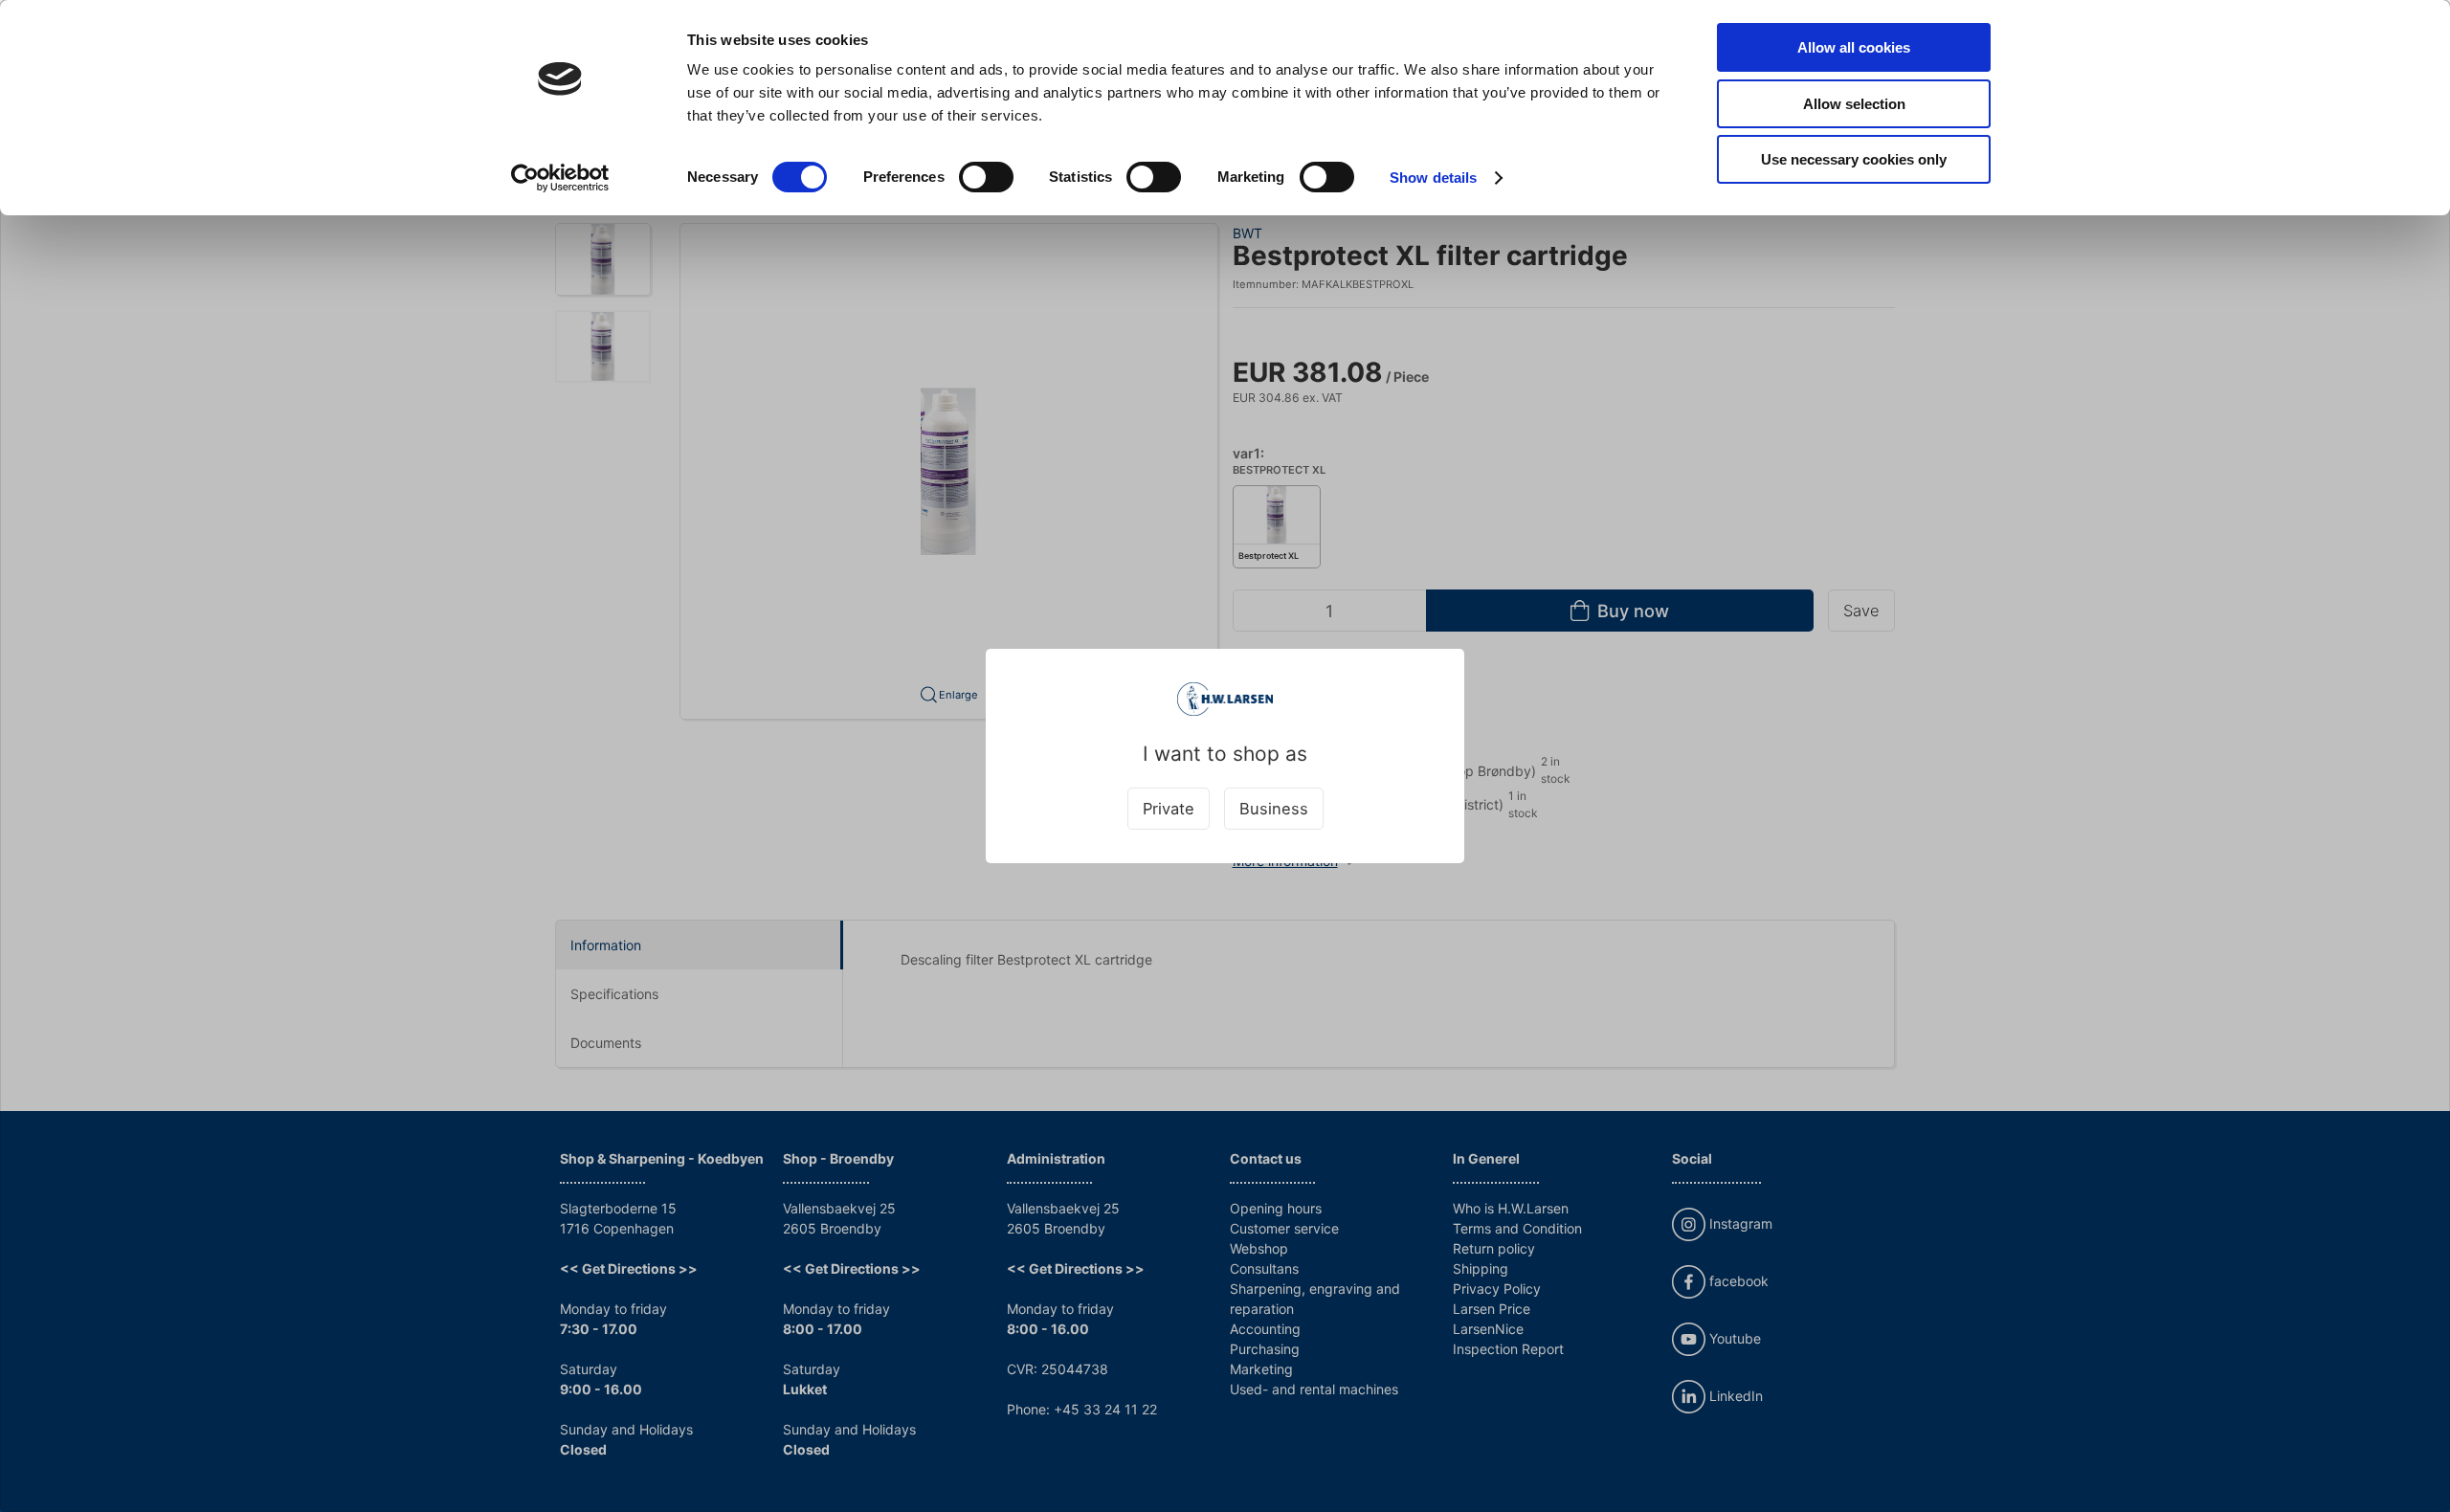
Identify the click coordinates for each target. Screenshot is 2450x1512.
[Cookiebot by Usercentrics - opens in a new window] (560, 178)
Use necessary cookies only (1854, 159)
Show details (1433, 178)
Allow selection (1854, 104)
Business (1274, 809)
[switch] (986, 177)
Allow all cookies (1854, 47)
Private (1169, 809)
